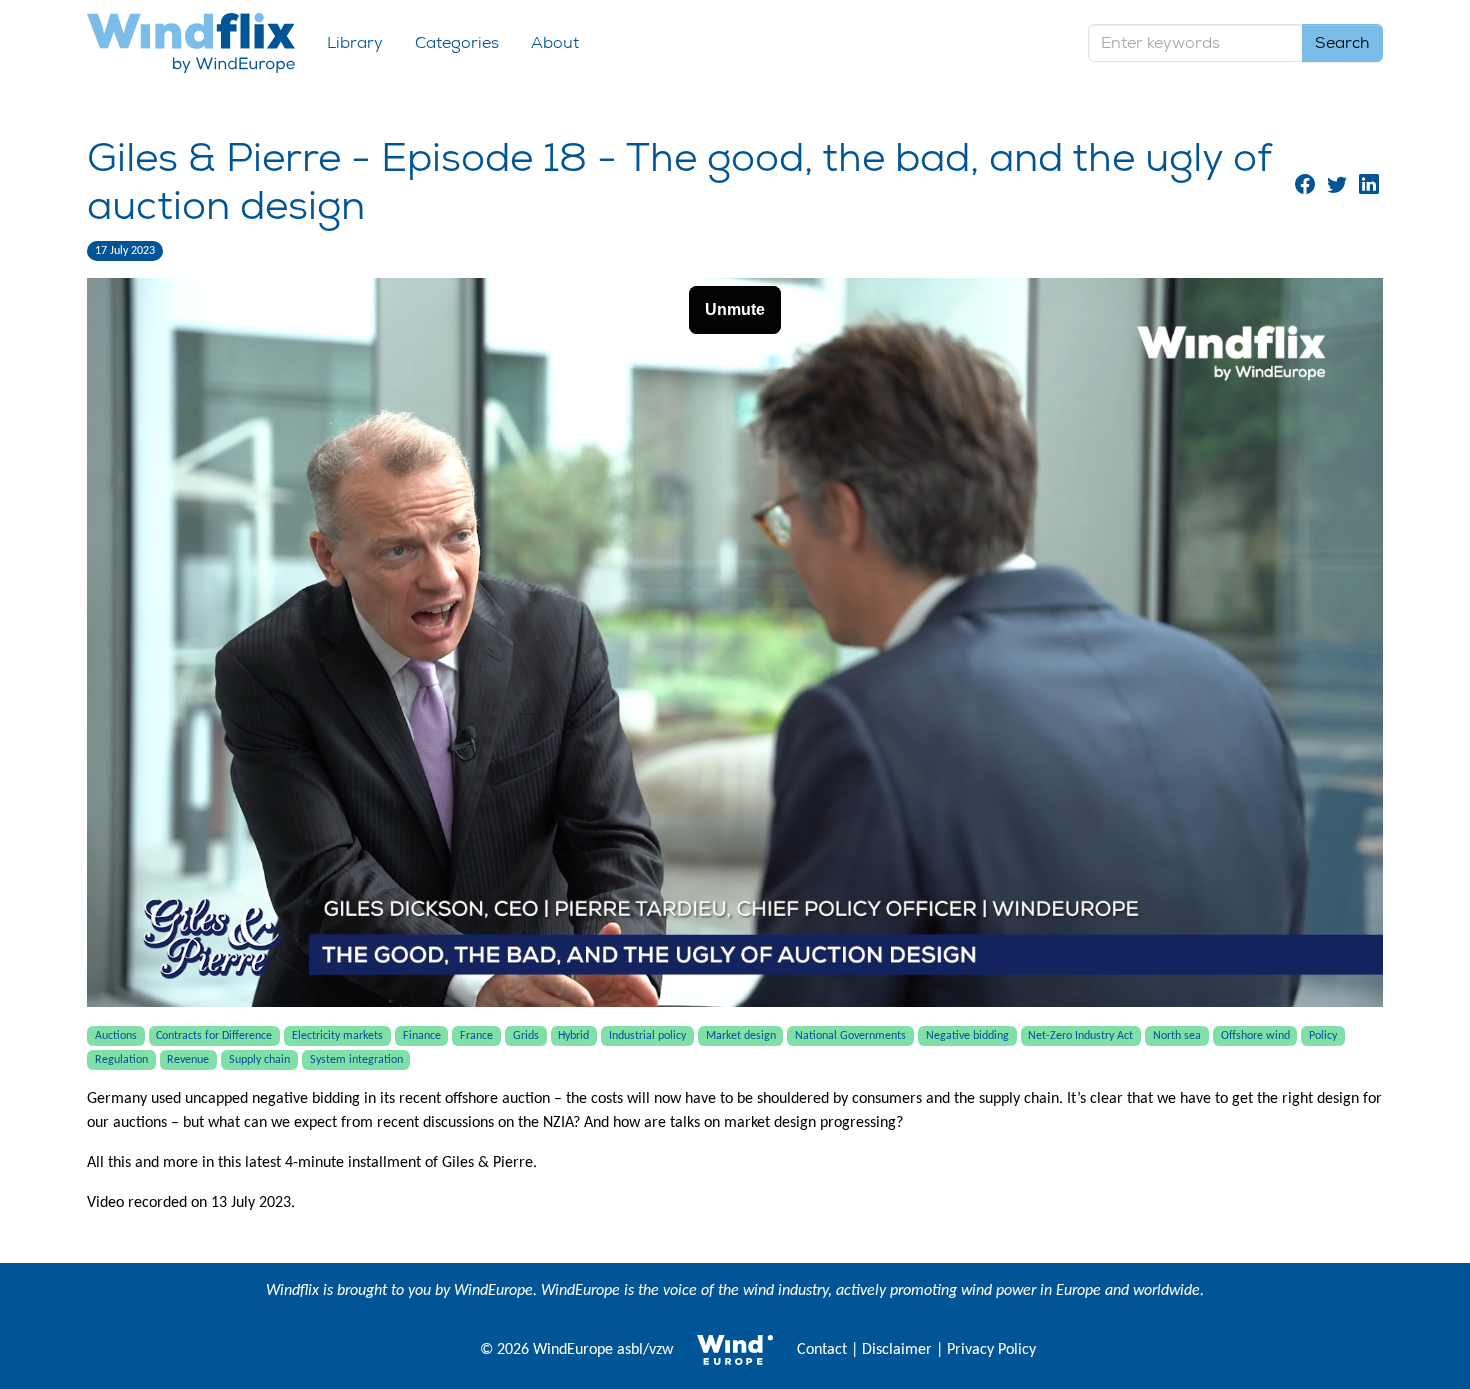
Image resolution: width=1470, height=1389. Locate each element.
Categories (457, 42)
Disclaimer (897, 1350)
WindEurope (493, 1291)
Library (355, 42)
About (555, 42)
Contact (822, 1350)
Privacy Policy (991, 1350)
